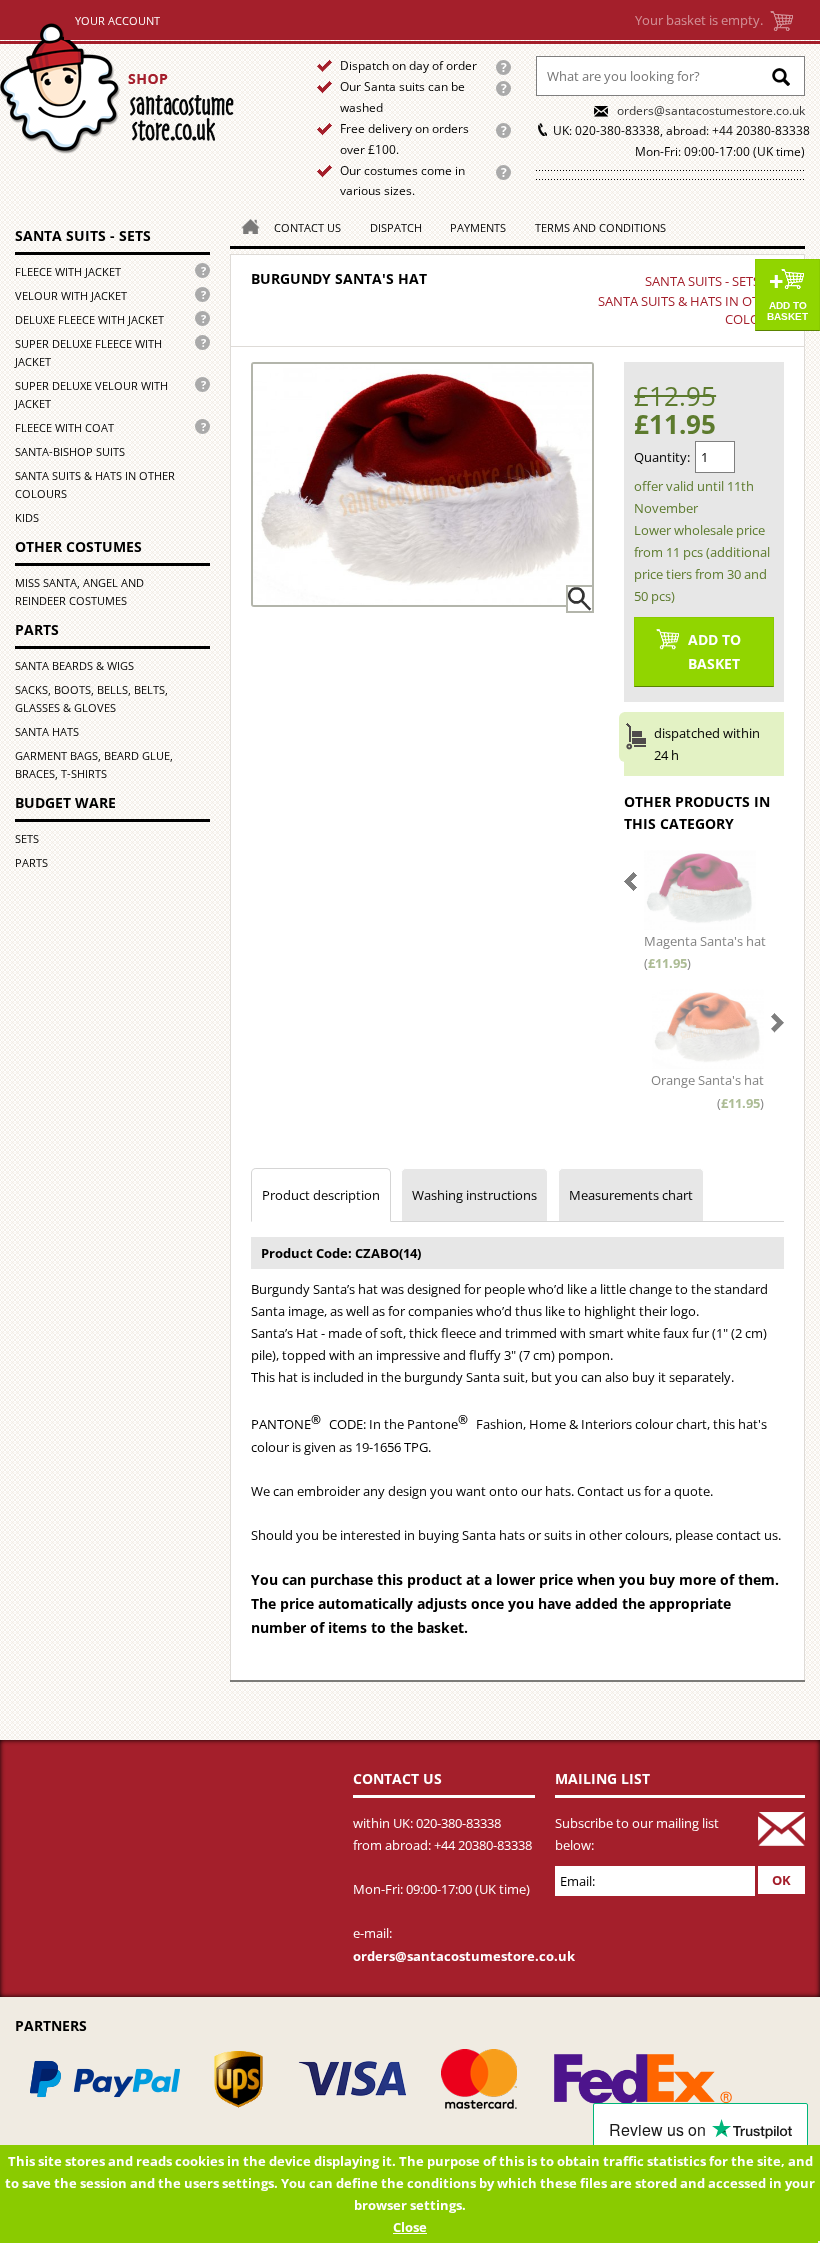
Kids (27, 517)
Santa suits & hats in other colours (95, 484)
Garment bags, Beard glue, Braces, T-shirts (94, 764)
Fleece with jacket (68, 271)
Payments (478, 227)
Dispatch (396, 227)
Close (410, 2227)
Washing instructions (474, 1195)
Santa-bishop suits (70, 451)
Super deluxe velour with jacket (91, 394)
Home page (141, 88)
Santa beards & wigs (74, 665)
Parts (31, 862)
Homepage (245, 225)
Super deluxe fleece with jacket (88, 352)
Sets (27, 838)
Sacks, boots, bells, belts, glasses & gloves (91, 698)
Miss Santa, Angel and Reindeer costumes (79, 591)
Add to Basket (787, 311)
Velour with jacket (71, 295)
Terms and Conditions (600, 227)
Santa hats (47, 731)
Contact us (307, 227)
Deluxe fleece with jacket (89, 319)
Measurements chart (631, 1195)
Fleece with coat (64, 427)
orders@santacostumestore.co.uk (711, 110)
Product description (321, 1195)
